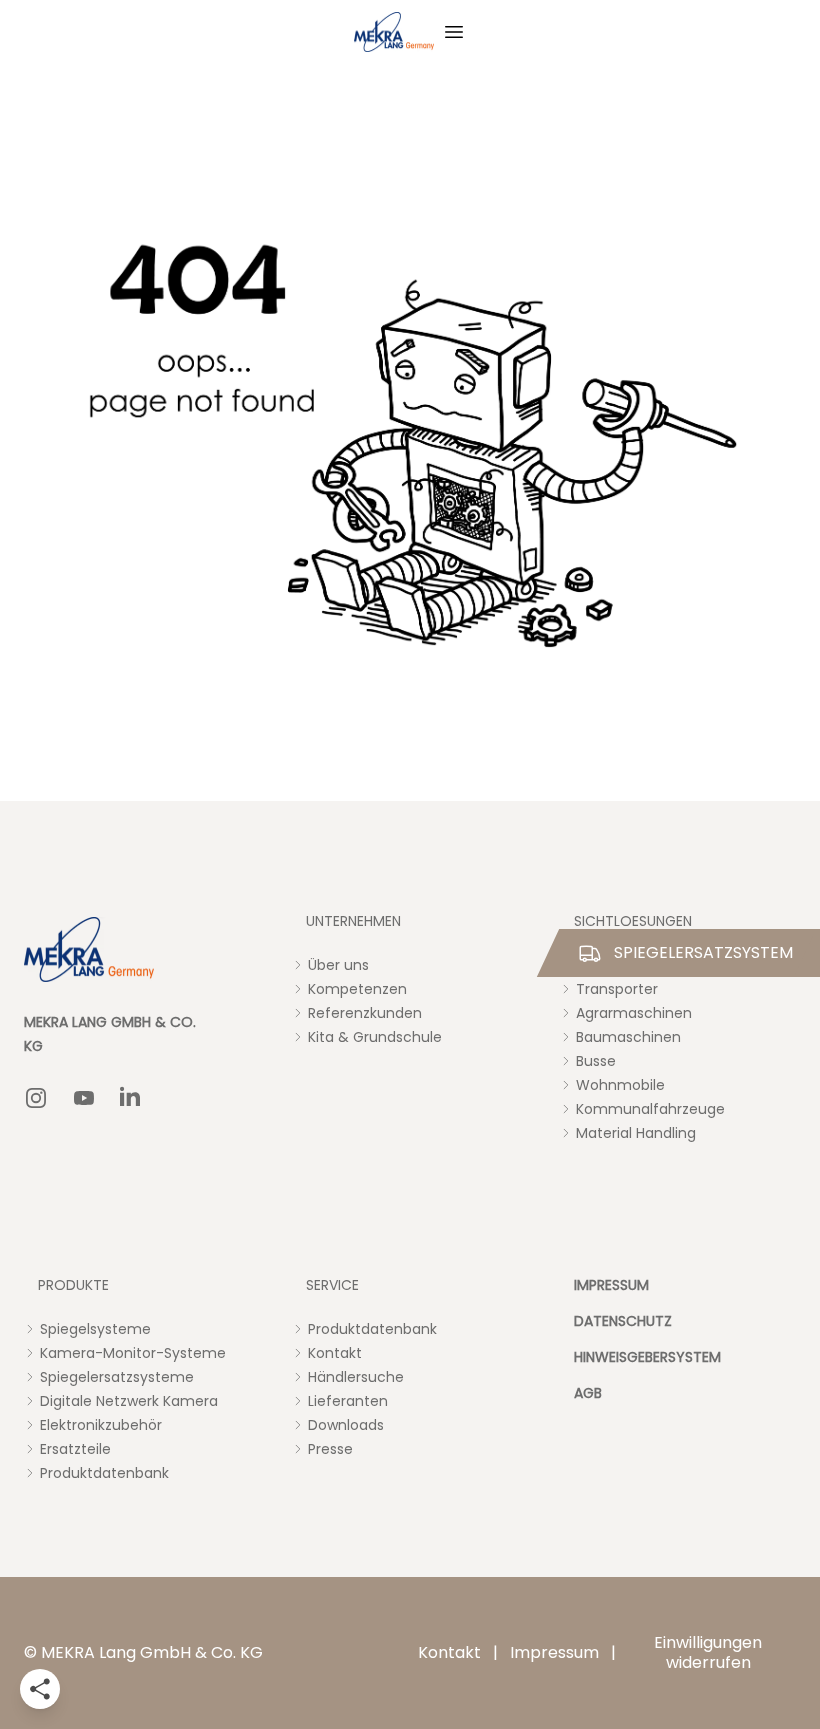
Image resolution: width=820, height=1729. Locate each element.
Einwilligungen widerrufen (708, 1652)
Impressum (554, 1652)
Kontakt (449, 1652)
